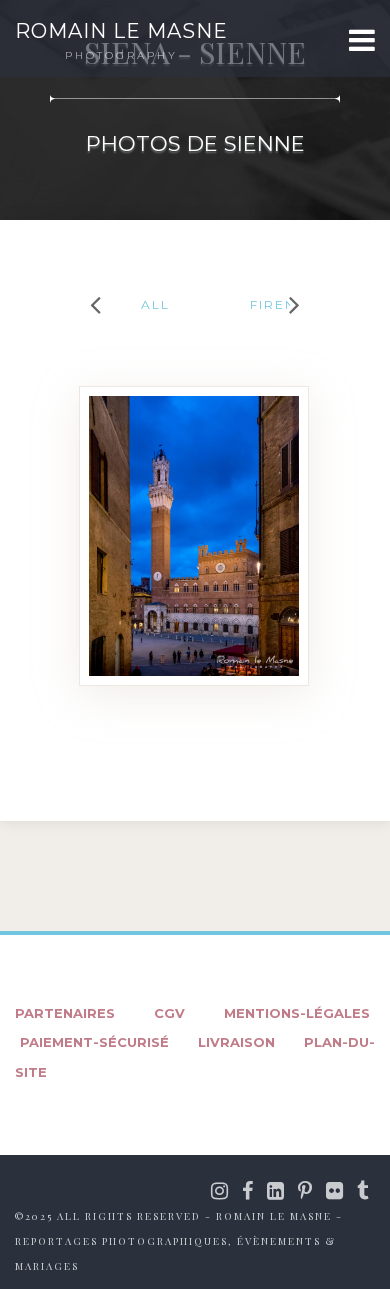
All (155, 304)
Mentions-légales (297, 1013)
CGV (169, 1013)
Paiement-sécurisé (94, 1042)
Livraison (236, 1042)
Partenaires (65, 1013)
